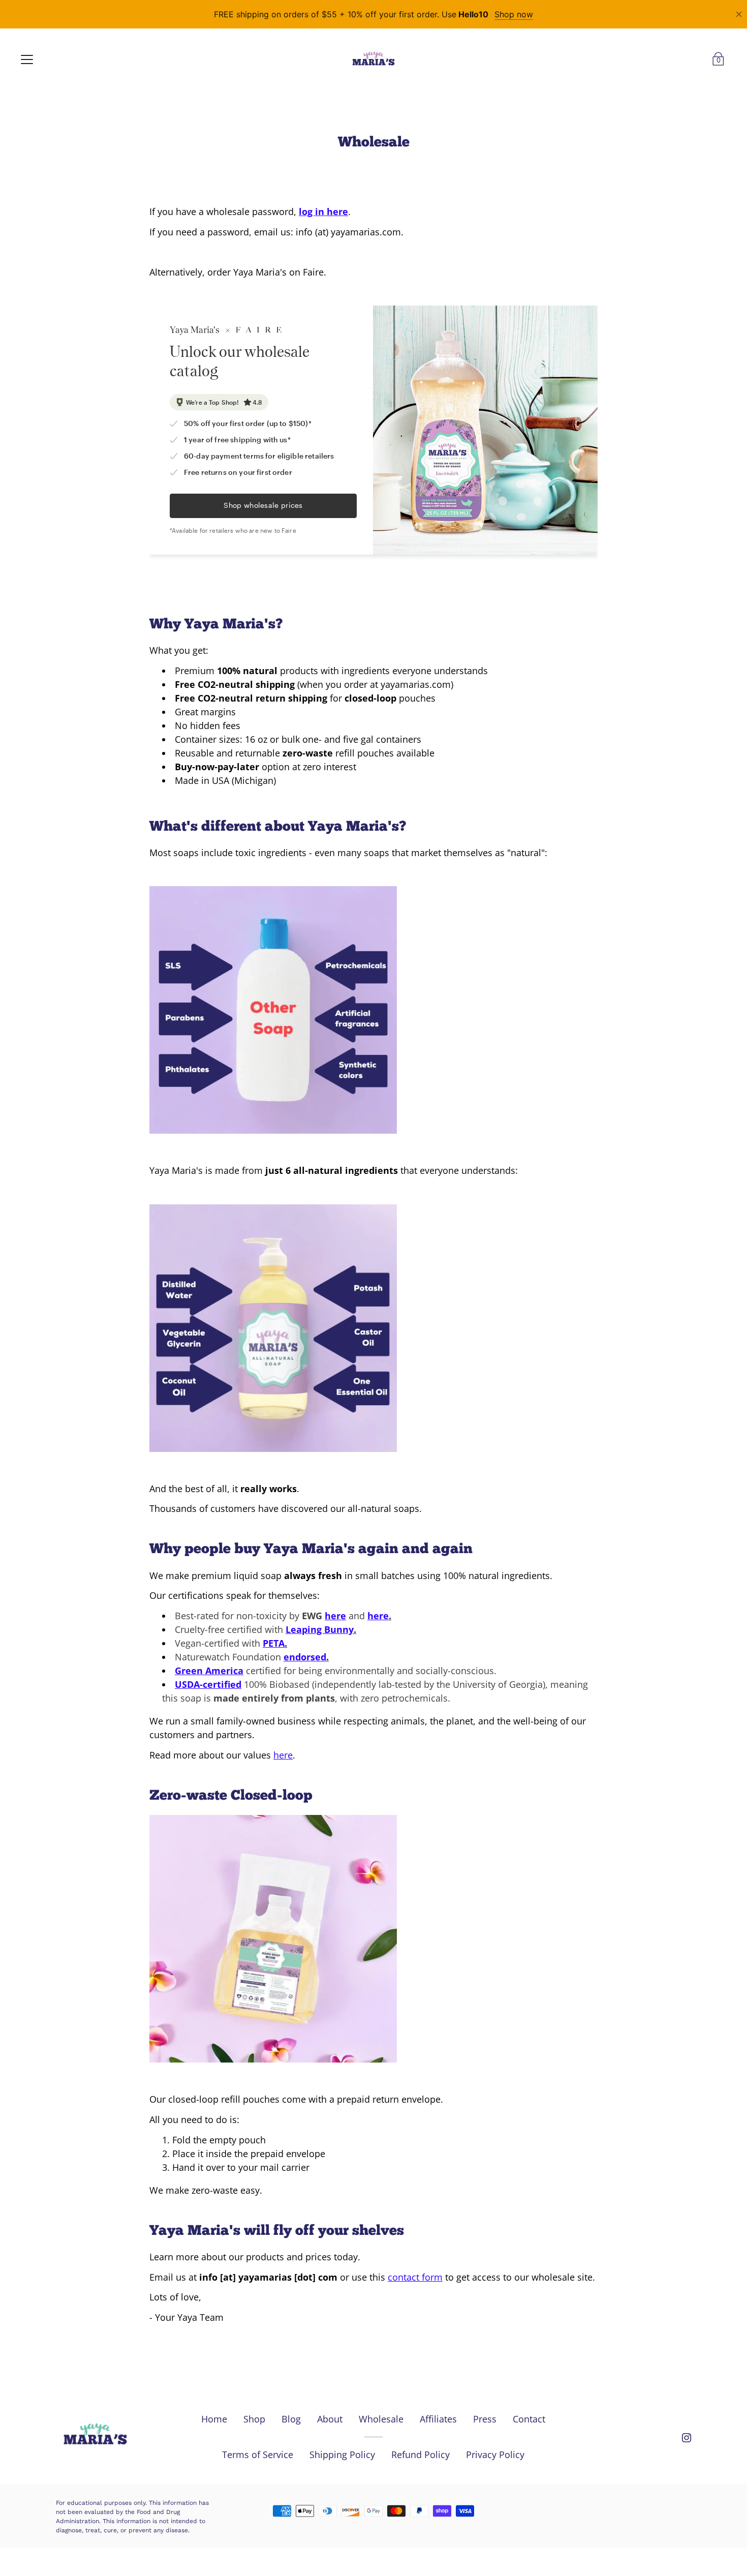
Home (214, 2419)
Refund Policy (421, 2454)
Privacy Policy (495, 2454)
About (330, 2419)
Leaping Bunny (320, 1629)
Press (485, 2419)
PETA (274, 1643)
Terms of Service (258, 2454)
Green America (209, 1671)
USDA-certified (208, 1684)
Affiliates (438, 2419)
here (335, 1616)
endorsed (305, 1657)
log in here (323, 211)
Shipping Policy (342, 2454)
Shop (254, 2419)
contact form (415, 2277)
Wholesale (381, 2419)
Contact (529, 2419)
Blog (291, 2419)
